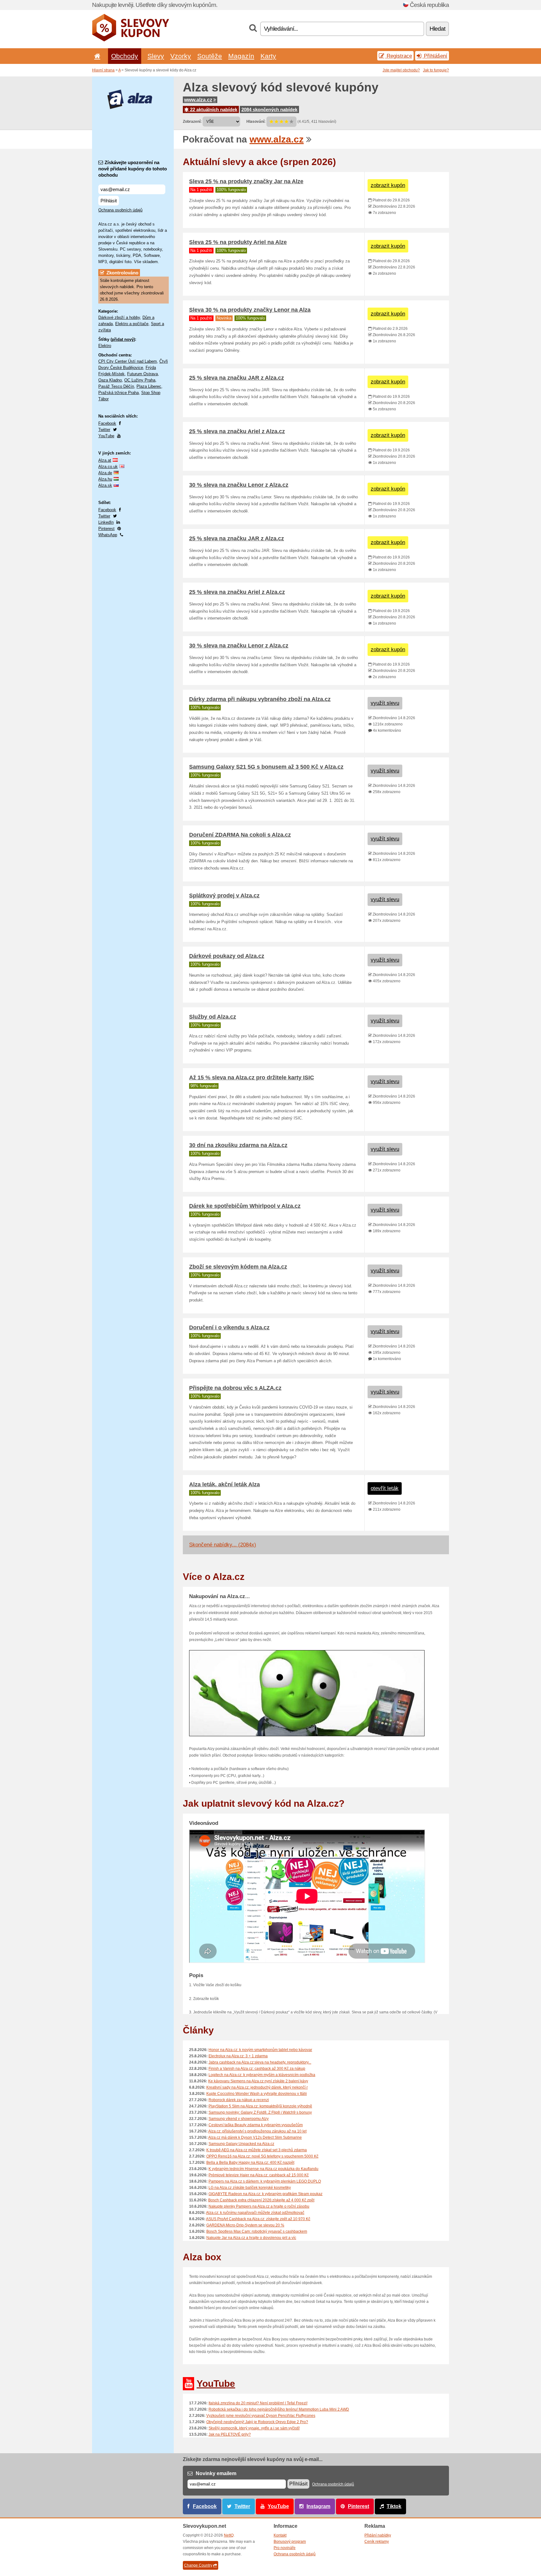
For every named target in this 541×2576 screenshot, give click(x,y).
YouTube (106, 436)
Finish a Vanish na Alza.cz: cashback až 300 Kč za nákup (257, 2069)
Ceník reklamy (377, 2542)
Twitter (104, 430)
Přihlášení (435, 56)
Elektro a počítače (132, 324)
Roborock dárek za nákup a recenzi (239, 2100)
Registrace (399, 56)
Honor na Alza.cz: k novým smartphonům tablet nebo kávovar (260, 2050)
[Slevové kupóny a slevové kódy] (131, 40)
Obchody (125, 56)
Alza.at (105, 460)
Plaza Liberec (149, 386)
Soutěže (210, 56)
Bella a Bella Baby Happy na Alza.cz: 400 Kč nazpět (250, 2163)
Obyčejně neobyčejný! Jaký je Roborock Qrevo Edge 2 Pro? (257, 2422)
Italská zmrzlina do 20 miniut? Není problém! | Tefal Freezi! (258, 2403)
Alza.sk (105, 485)
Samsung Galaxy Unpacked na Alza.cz (241, 2144)
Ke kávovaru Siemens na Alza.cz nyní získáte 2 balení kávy (258, 2081)
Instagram (318, 2506)
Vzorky (181, 56)
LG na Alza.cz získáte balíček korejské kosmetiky (250, 2188)
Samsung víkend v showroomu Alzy (239, 2119)
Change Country (198, 2565)
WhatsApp (108, 535)
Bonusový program (290, 2542)
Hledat (437, 29)
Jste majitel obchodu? (401, 70)
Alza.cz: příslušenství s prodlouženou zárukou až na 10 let (257, 2131)
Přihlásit (109, 201)
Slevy (156, 56)
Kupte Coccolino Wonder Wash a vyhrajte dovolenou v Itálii (257, 2094)
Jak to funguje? (436, 70)
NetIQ (229, 2535)
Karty (268, 56)
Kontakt (280, 2535)
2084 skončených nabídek (269, 109)
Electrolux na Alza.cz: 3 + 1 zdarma (238, 2056)
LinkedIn (106, 522)
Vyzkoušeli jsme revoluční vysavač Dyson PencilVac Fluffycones (261, 2416)
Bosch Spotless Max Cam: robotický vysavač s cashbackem (257, 2231)
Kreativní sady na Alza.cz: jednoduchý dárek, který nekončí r (257, 2087)
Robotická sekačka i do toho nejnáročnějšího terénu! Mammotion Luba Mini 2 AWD (279, 2409)
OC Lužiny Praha (140, 380)
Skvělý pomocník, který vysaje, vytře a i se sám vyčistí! (254, 2428)
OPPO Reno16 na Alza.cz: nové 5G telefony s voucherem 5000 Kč (262, 2156)
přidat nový (123, 339)
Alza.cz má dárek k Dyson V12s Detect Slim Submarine (255, 2137)
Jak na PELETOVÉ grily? (230, 2434)
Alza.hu (105, 479)
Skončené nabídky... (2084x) (223, 1545)
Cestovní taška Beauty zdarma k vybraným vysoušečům (256, 2125)
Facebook (107, 423)
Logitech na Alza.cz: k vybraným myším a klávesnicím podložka (262, 2075)
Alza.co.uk (108, 467)
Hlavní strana (103, 70)
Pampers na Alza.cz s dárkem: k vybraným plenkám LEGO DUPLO (265, 2181)
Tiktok (394, 2506)
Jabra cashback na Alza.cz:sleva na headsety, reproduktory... (260, 2062)
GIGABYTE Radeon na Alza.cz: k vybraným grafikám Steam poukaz (265, 2194)
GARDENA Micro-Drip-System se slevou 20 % (245, 2225)
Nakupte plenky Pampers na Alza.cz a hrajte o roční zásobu (259, 2206)
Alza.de (105, 473)
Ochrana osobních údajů (120, 210)
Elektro (105, 346)
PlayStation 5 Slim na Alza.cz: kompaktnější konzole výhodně (260, 2106)
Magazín (241, 56)
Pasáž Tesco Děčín (116, 386)
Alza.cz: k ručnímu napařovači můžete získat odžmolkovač (255, 2213)
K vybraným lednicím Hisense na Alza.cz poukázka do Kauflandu (263, 2169)
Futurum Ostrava (142, 374)
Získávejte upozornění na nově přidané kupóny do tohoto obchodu (133, 169)
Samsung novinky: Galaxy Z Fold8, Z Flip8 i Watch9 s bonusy (260, 2112)
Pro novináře (285, 2548)
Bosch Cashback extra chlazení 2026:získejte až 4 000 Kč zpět (261, 2200)
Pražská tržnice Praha (119, 393)
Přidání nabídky (378, 2535)
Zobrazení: (192, 122)
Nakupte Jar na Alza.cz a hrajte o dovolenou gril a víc (251, 2238)
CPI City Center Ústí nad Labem (128, 361)
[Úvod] (96, 56)
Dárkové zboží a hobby (119, 317)
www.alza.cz (198, 100)
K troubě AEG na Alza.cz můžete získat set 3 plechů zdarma (257, 2150)
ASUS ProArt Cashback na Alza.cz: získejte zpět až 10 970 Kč (258, 2219)
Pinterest (106, 529)
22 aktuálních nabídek (213, 109)
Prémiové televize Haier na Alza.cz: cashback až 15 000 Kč (259, 2175)
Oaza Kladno (110, 380)
